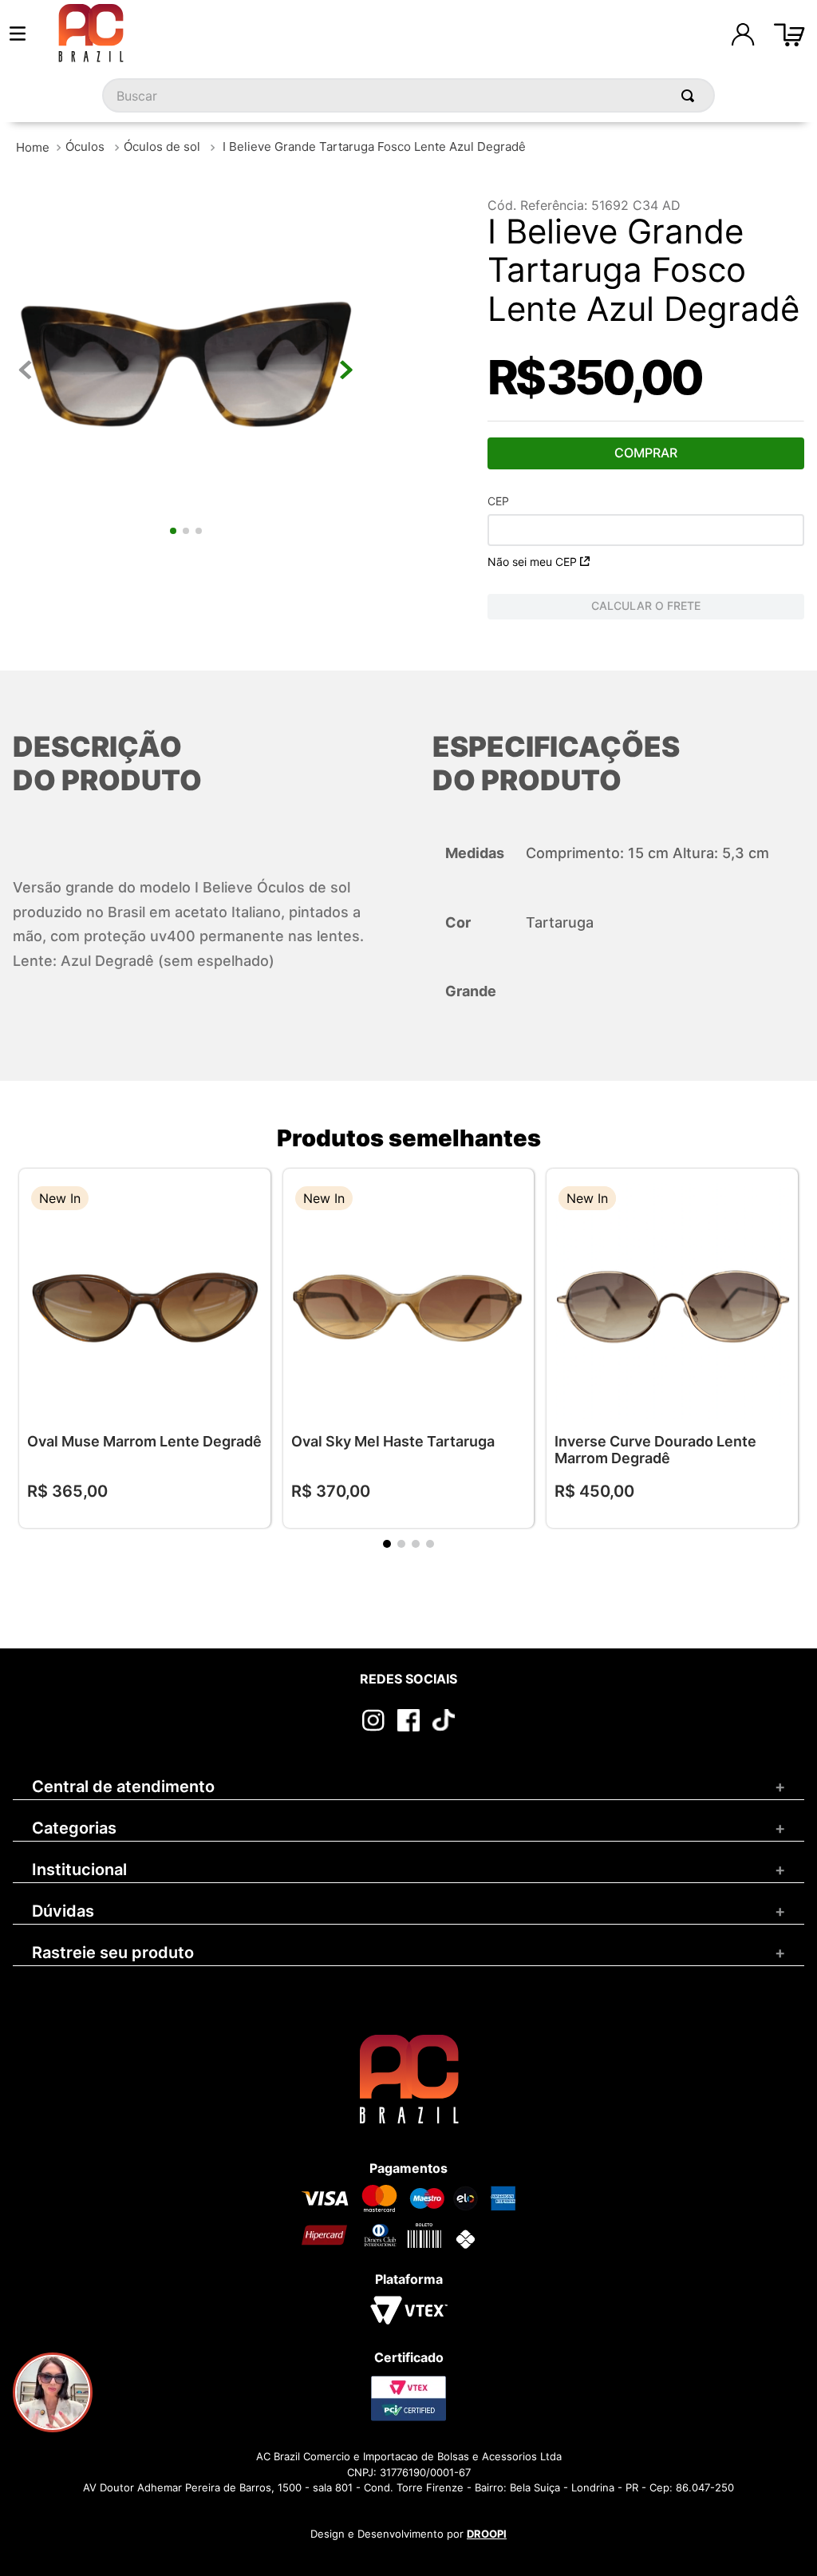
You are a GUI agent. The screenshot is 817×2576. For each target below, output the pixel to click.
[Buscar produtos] (691, 95)
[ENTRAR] (743, 34)
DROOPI (487, 2534)
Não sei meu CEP (532, 562)
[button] (247, 1200)
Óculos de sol (162, 146)
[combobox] (408, 95)
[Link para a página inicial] (33, 147)
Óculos (85, 146)
